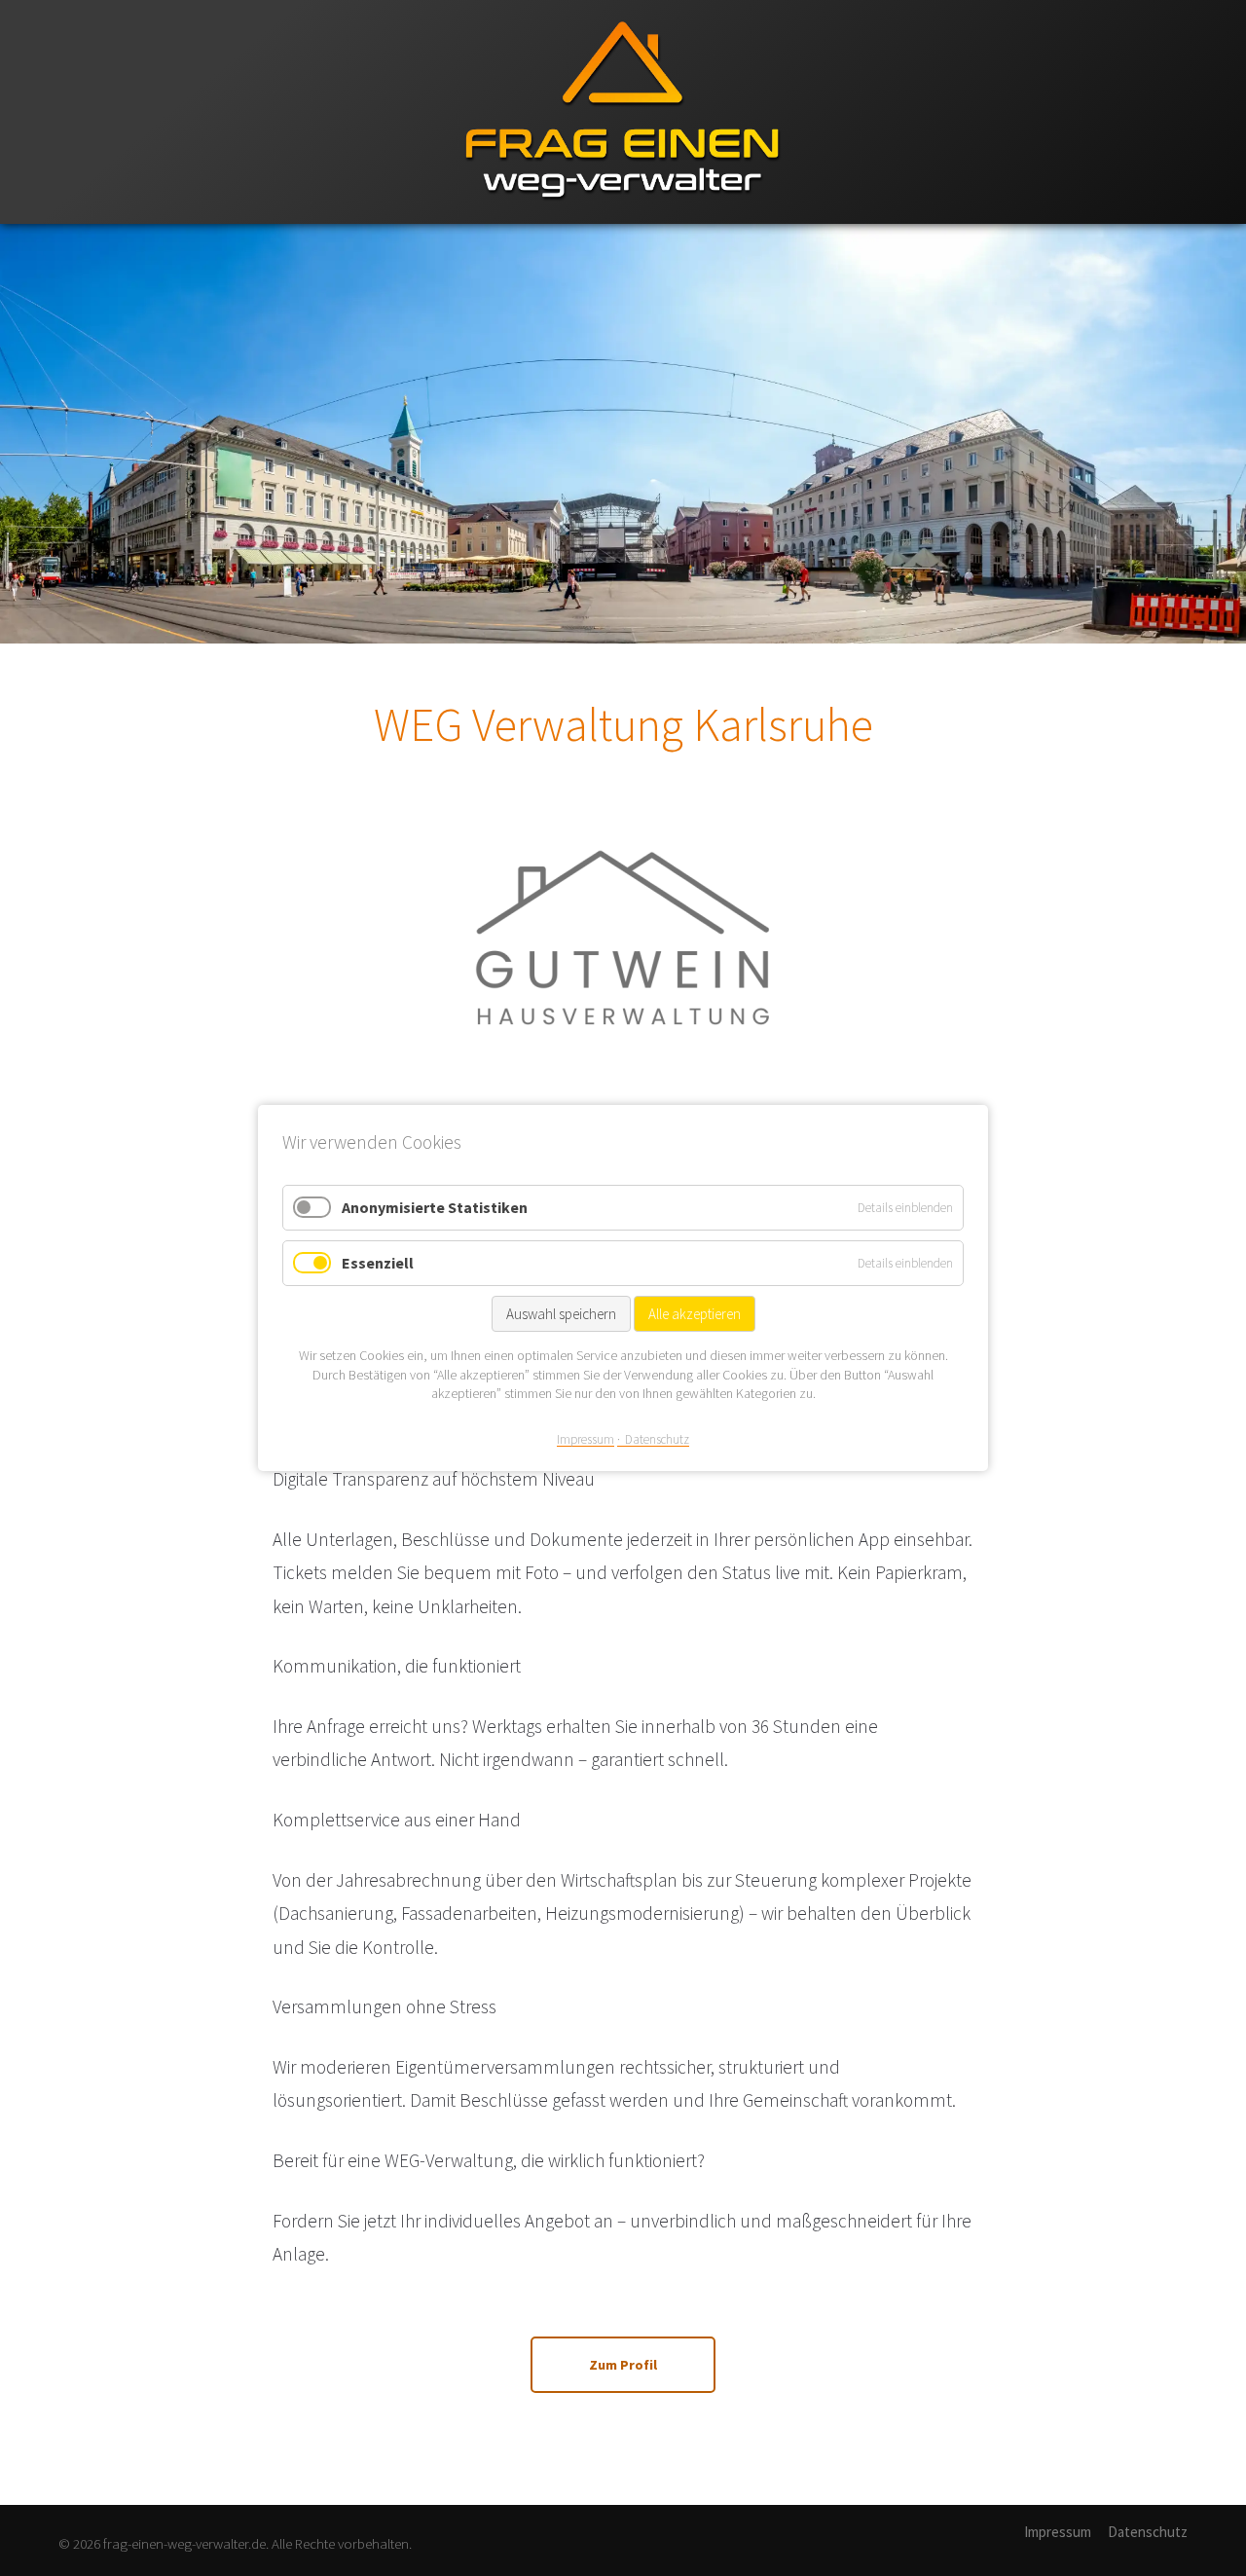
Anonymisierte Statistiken (435, 1207)
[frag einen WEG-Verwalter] (623, 220)
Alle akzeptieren (695, 1314)
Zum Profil (623, 2365)
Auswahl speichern (561, 1314)
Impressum (1058, 2532)
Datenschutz (1148, 2532)
